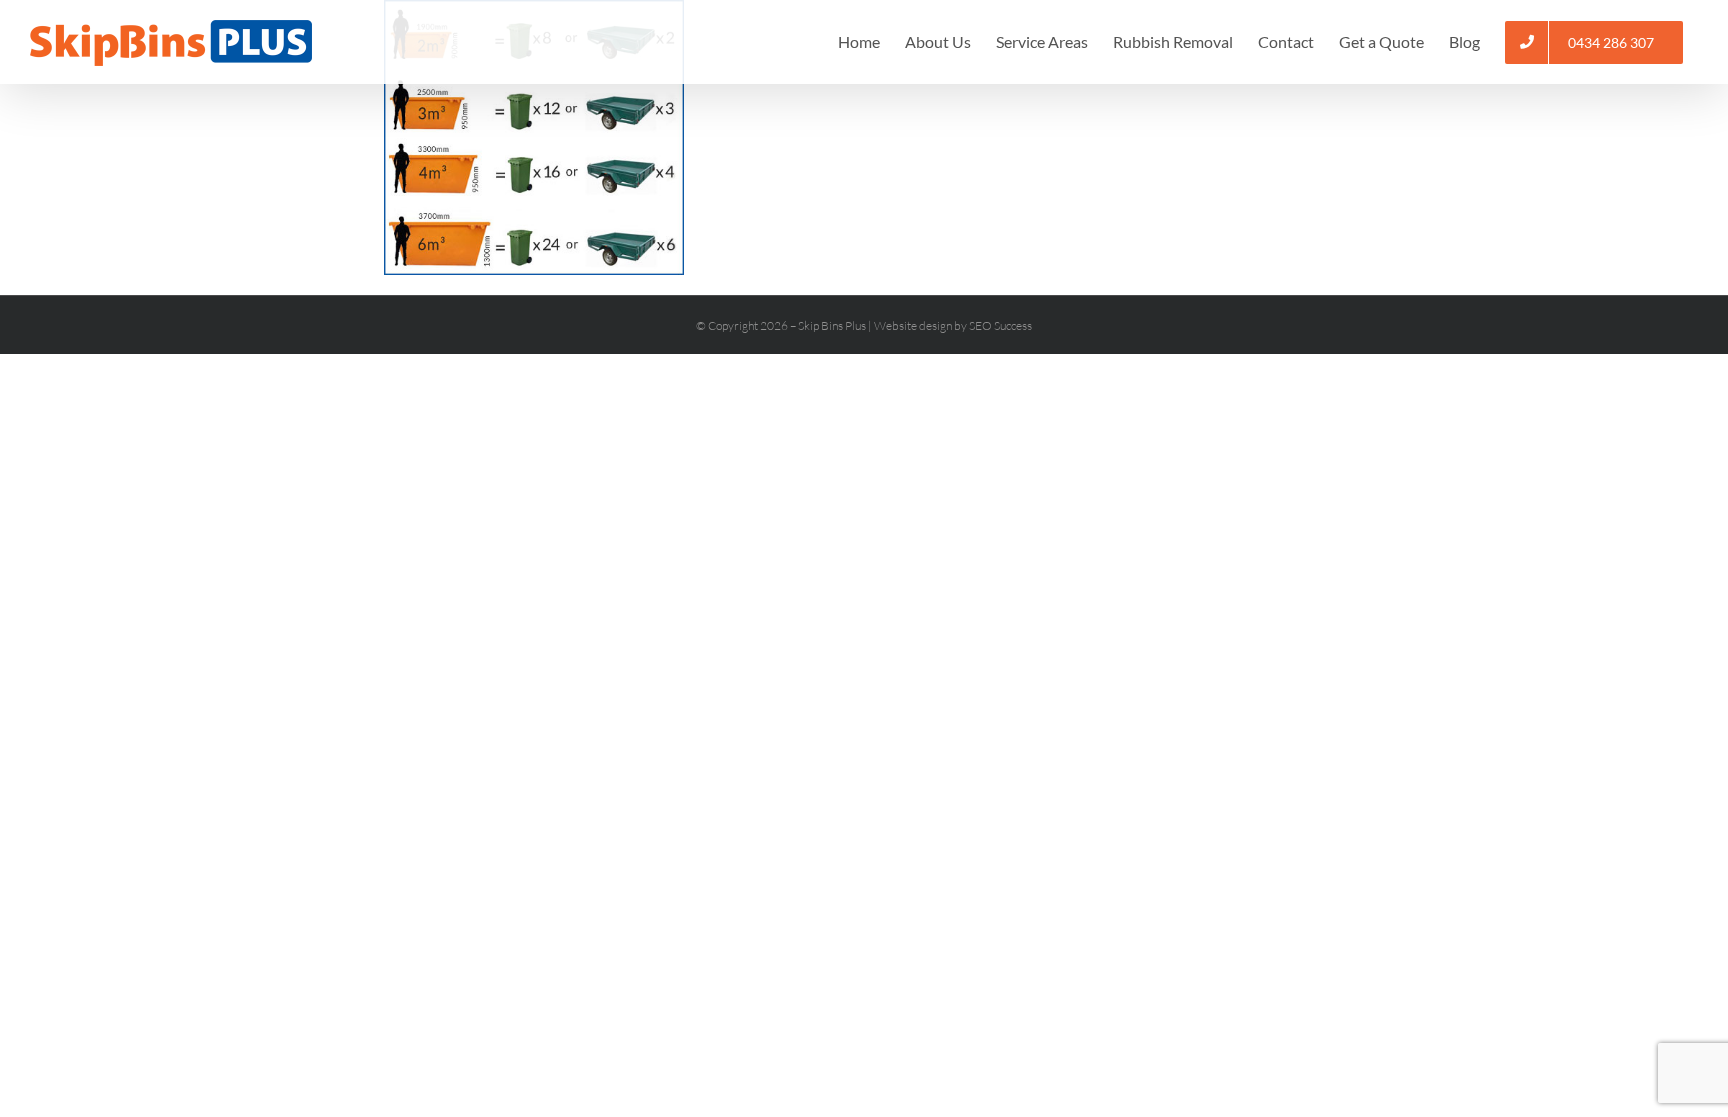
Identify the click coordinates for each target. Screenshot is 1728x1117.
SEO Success (1000, 325)
